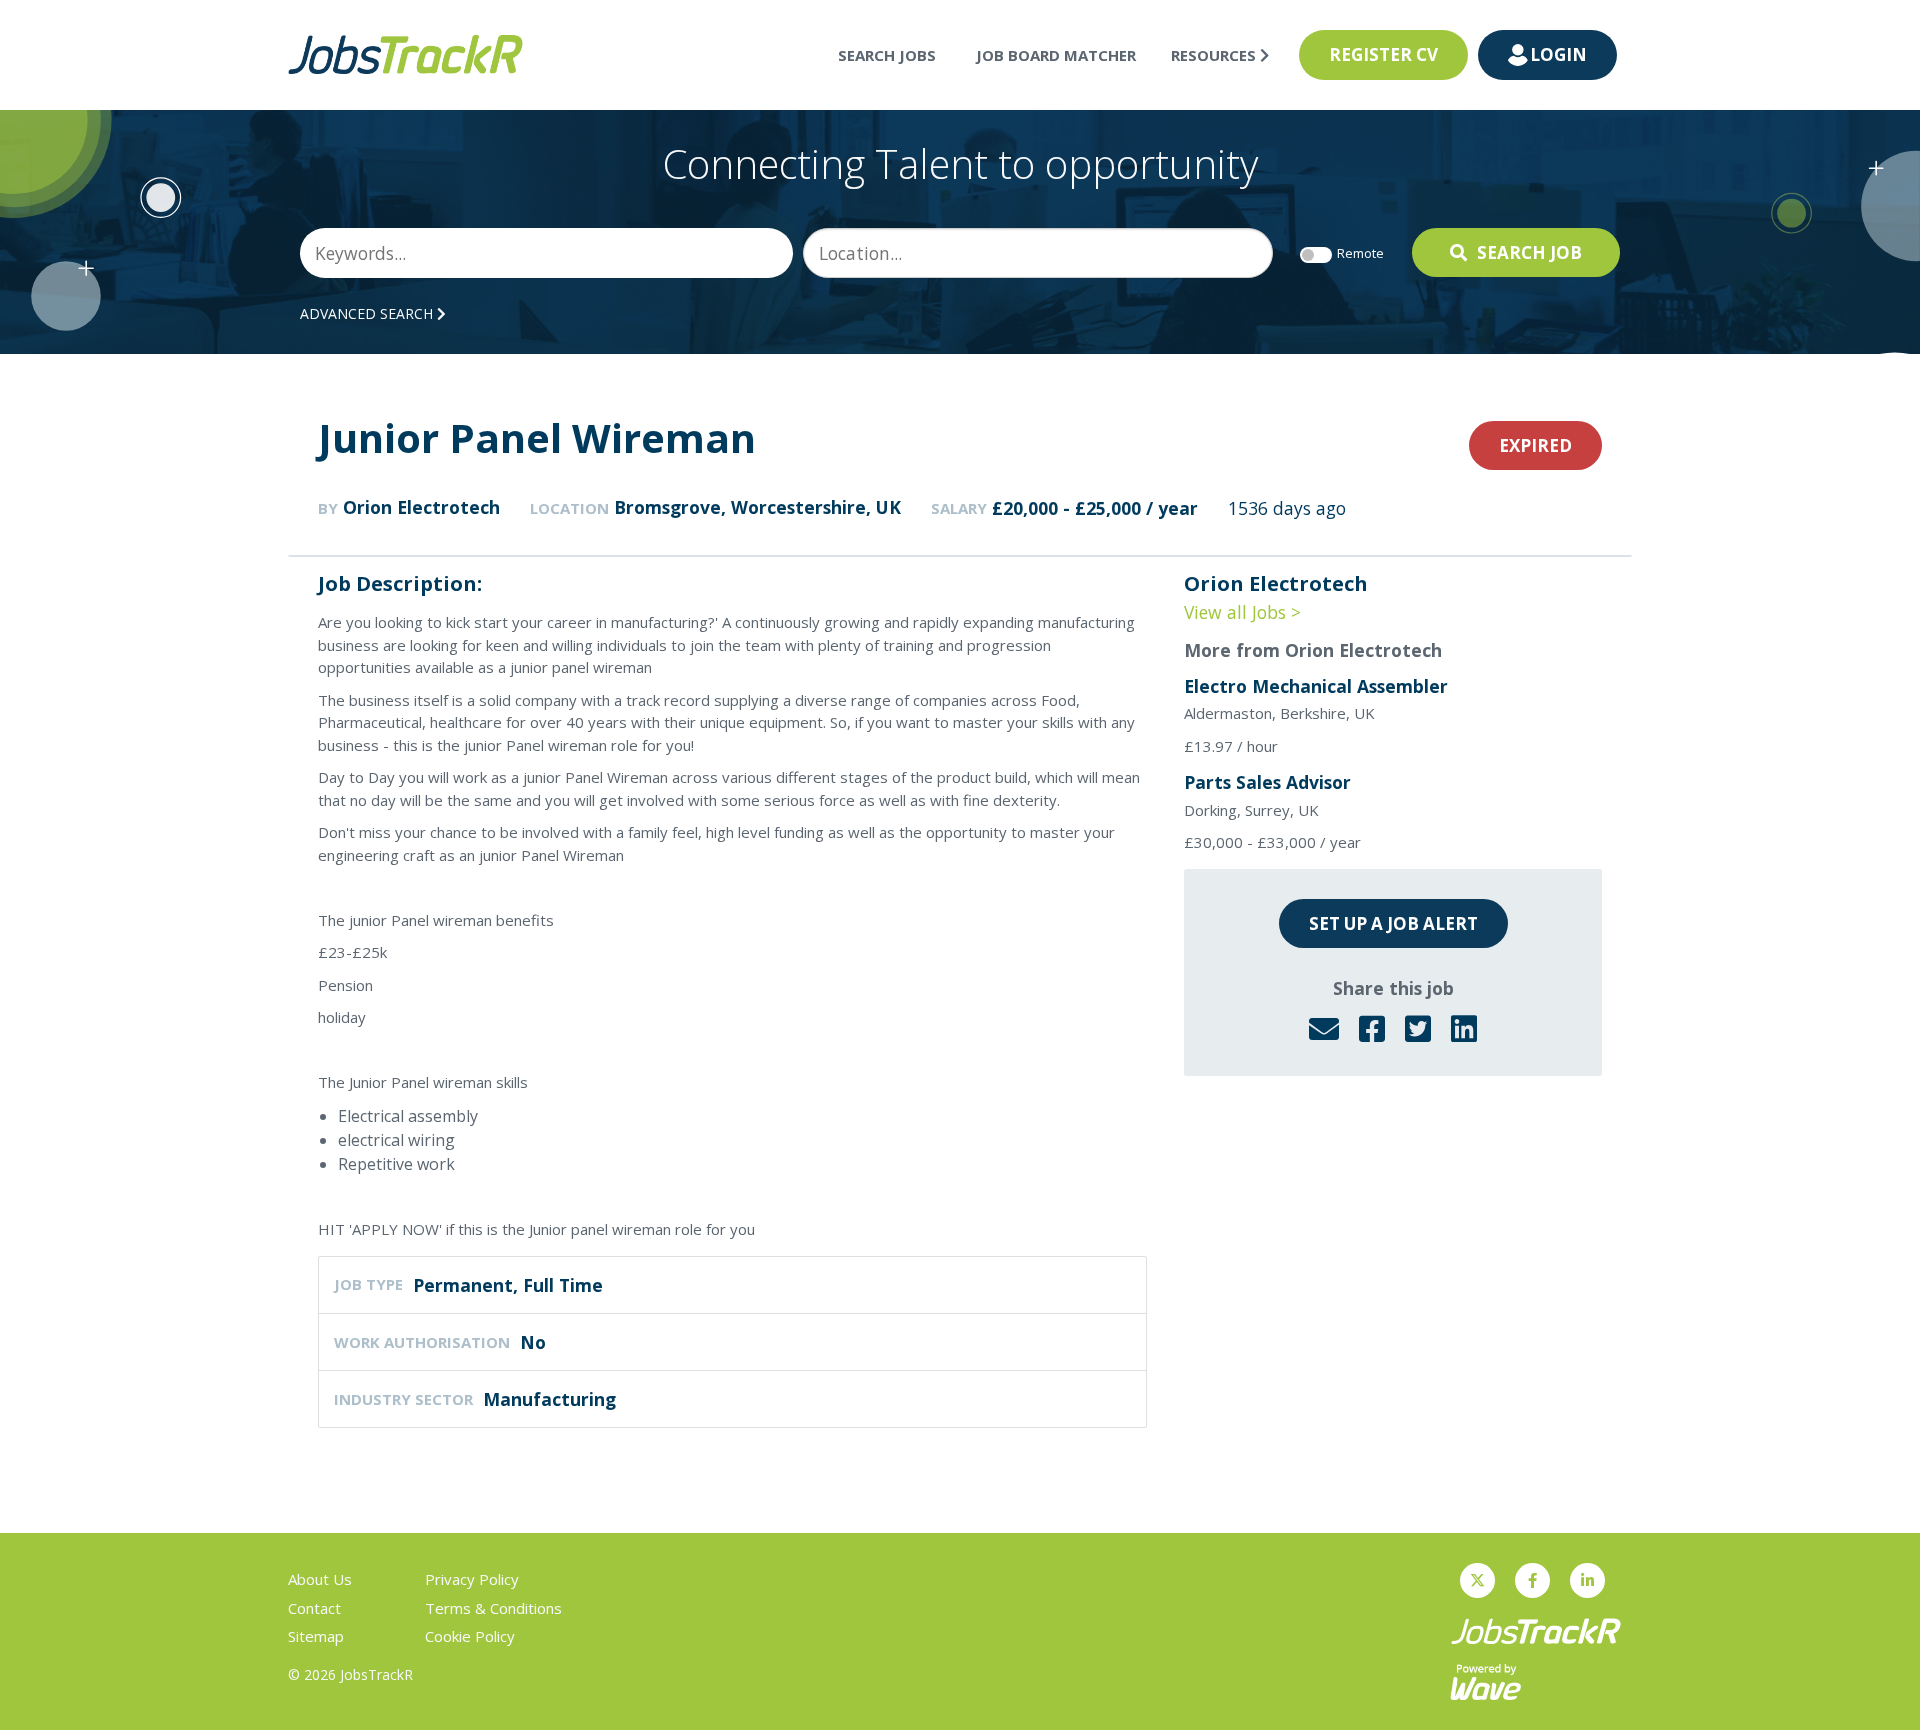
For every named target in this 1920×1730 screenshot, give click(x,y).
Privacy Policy (472, 1579)
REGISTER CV (1383, 54)
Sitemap (316, 1636)
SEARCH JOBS (887, 55)
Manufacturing (549, 1399)
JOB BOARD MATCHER (1056, 55)
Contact (314, 1608)
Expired (1535, 445)
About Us (320, 1579)
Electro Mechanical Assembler (1316, 686)
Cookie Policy (470, 1636)
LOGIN (1558, 54)
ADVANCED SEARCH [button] (368, 313)
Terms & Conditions (493, 1608)
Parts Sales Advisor (1267, 782)
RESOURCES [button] (1215, 55)
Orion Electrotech (421, 507)
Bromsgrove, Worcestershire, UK (757, 507)
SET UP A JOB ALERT (1393, 923)
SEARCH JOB (1529, 252)
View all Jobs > (1242, 612)
